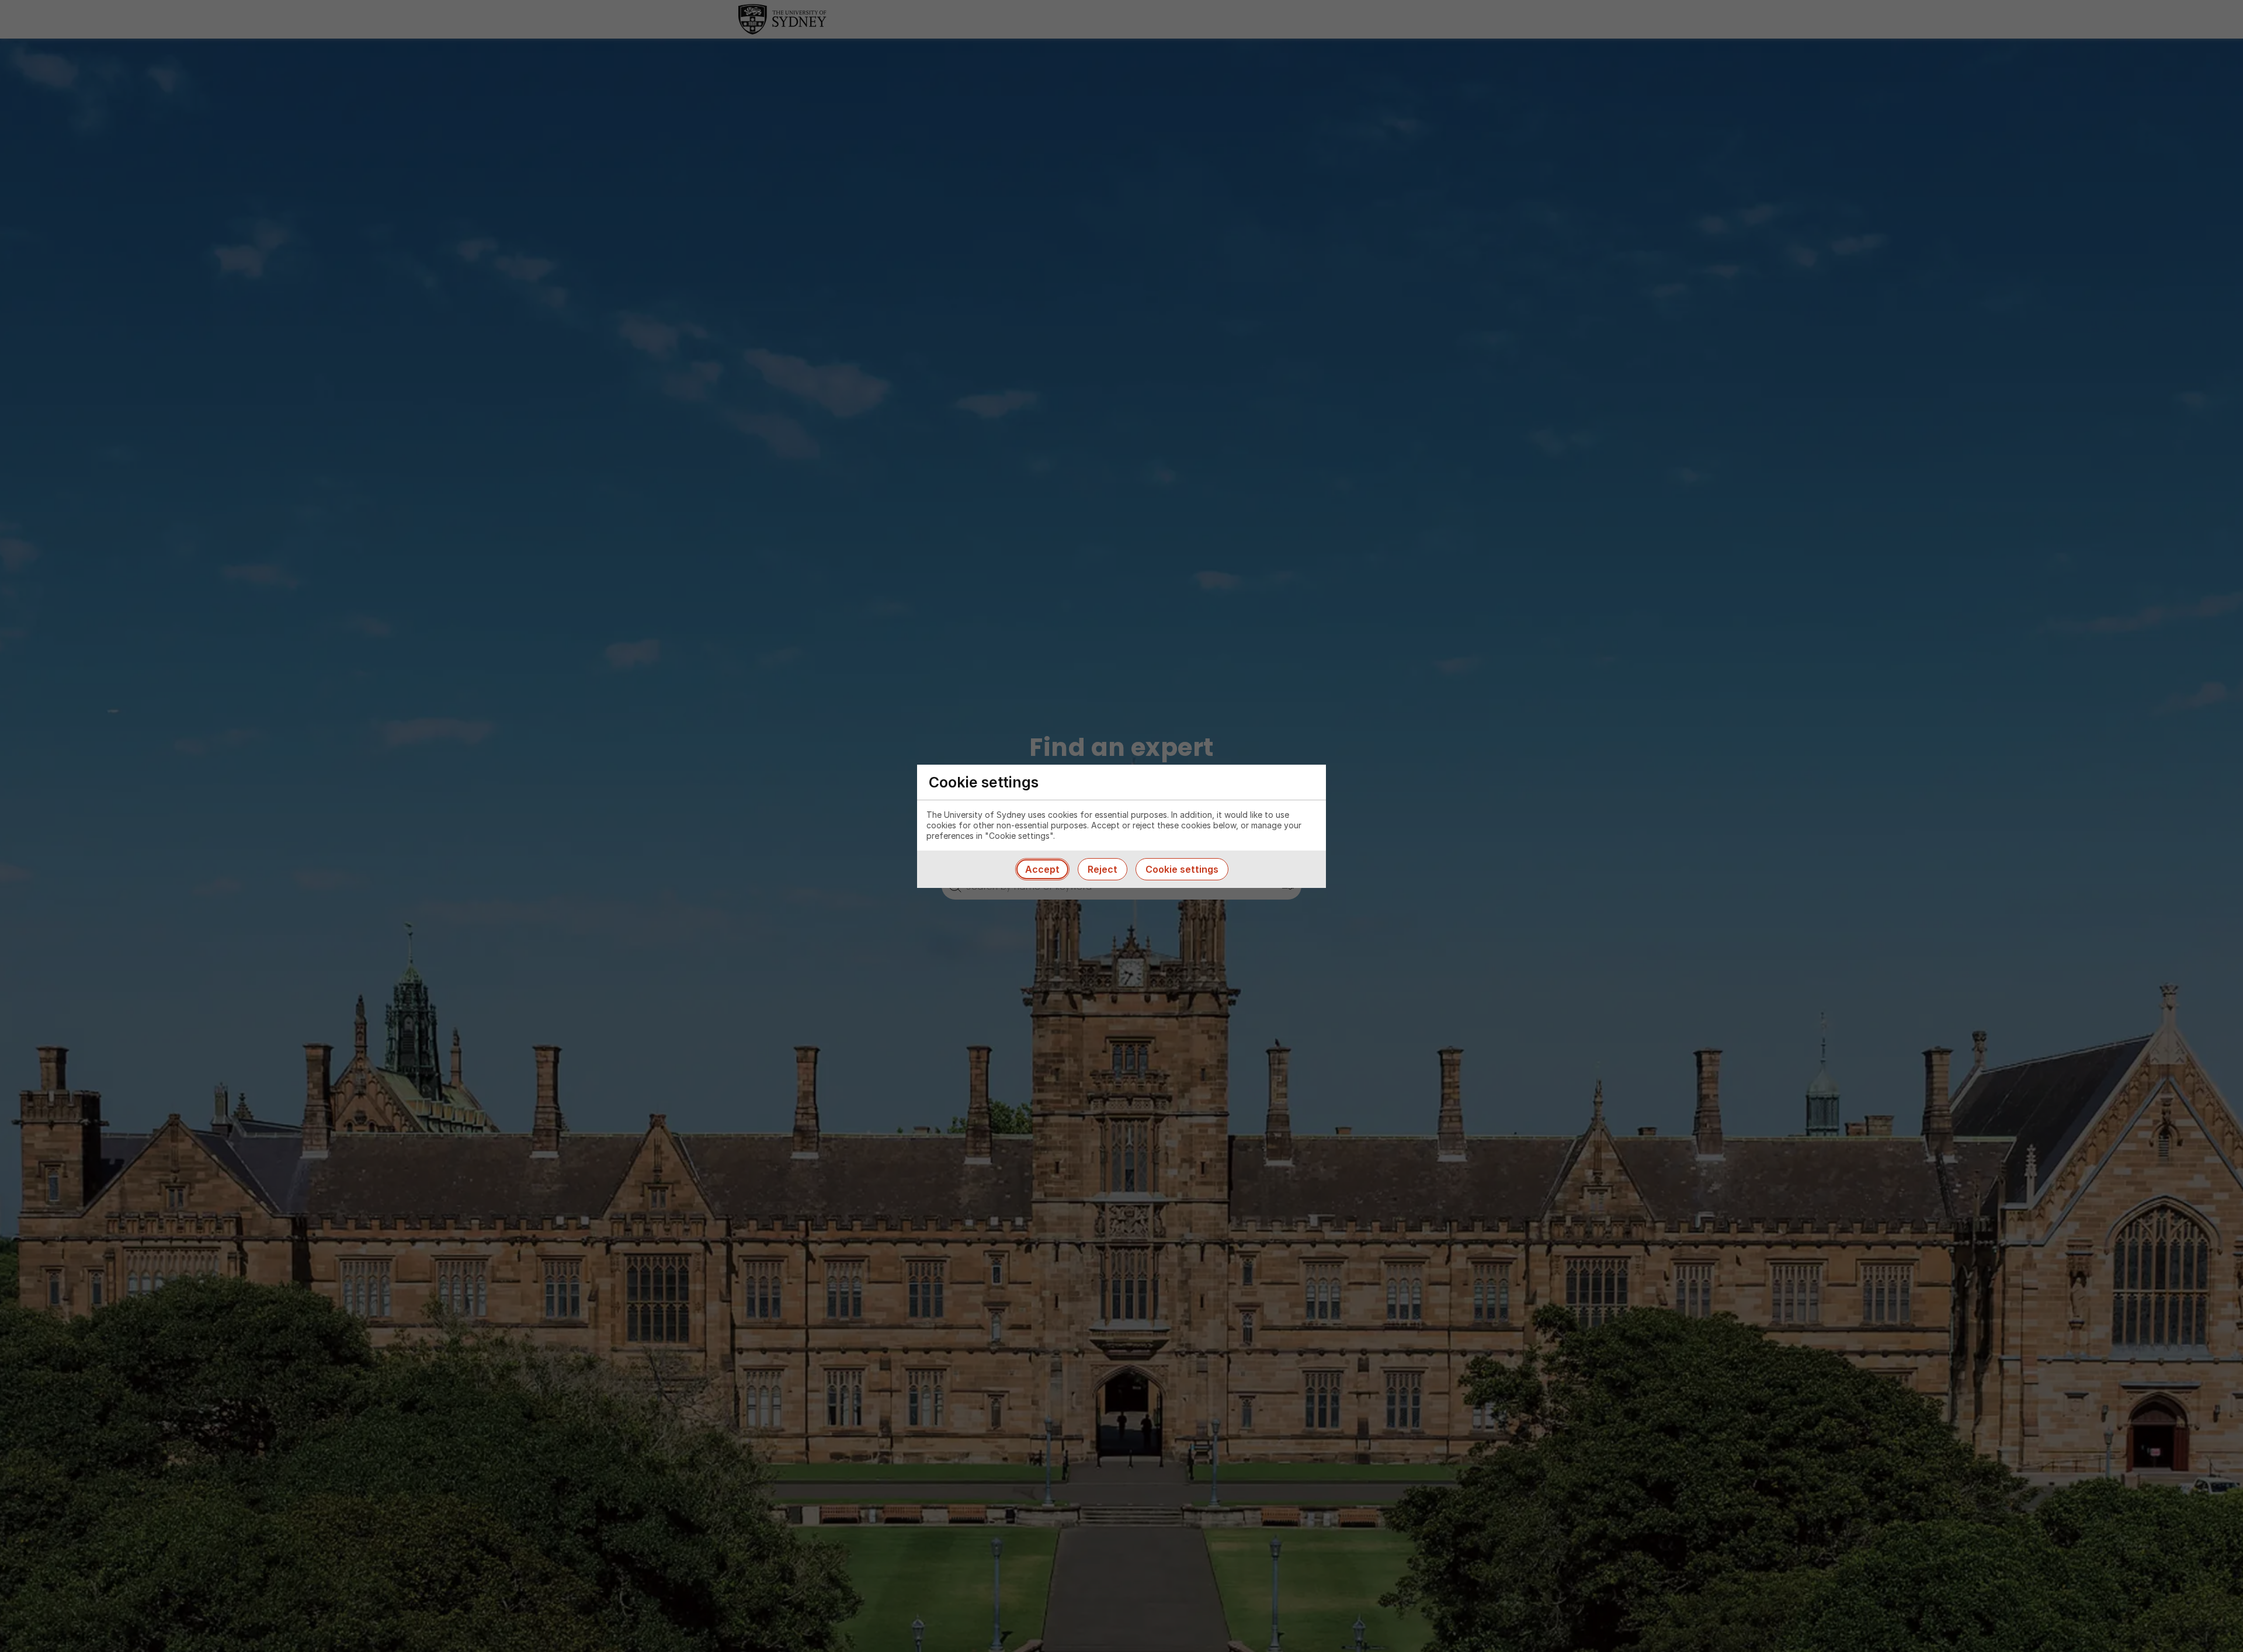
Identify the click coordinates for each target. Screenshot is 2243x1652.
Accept (1042, 869)
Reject (1103, 869)
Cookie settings (1182, 869)
